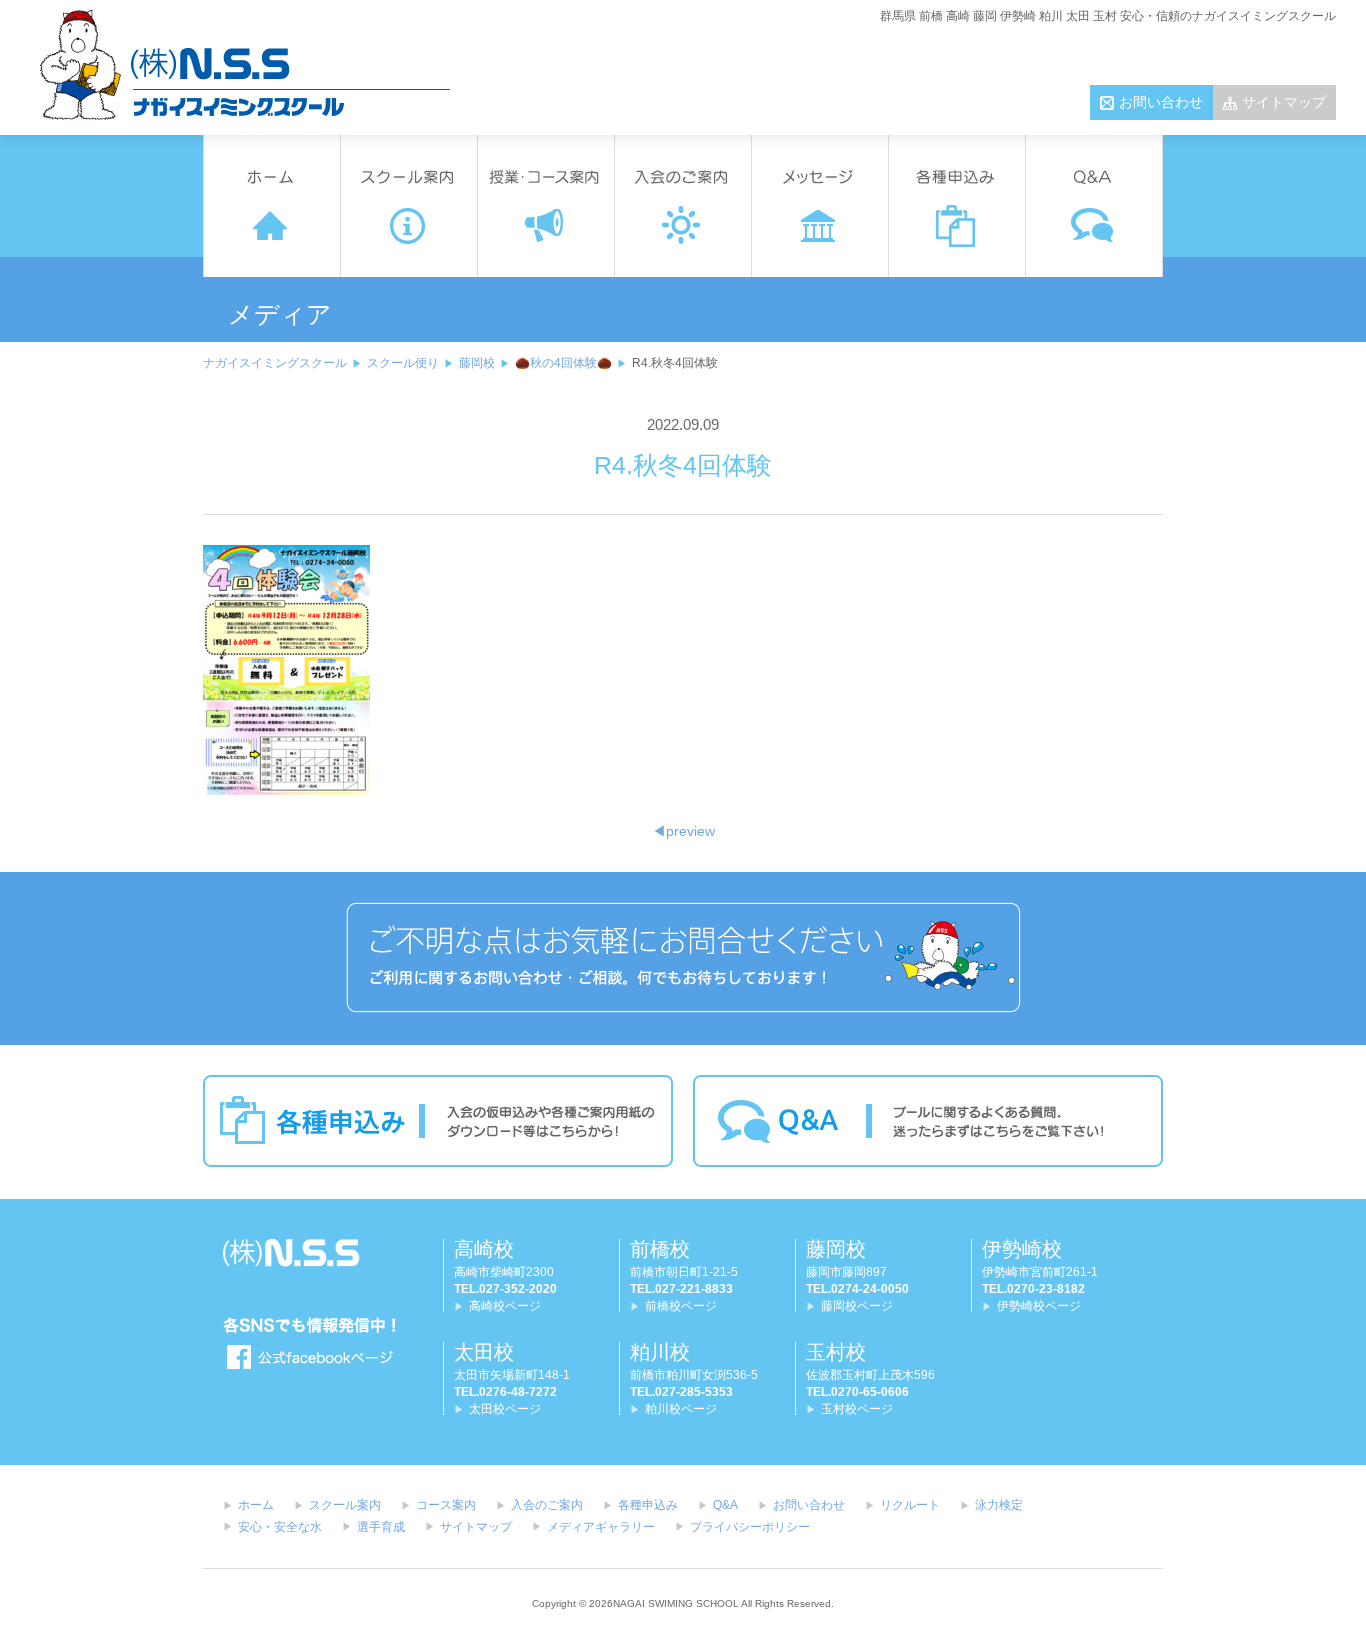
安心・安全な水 (280, 1527)
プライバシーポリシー (750, 1527)
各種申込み (648, 1505)
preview (683, 831)
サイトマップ (1284, 102)
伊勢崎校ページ (1039, 1306)
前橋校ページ (681, 1306)
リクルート (910, 1505)
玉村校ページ (857, 1409)
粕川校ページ (681, 1409)
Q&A (725, 1505)
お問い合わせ (1161, 102)
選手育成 (381, 1527)
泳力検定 (999, 1505)
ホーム (256, 1505)
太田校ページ (505, 1409)
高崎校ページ (505, 1306)
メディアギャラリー (601, 1527)
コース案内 (446, 1505)
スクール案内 (345, 1505)
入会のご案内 (547, 1505)
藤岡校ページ (857, 1306)
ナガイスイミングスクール (275, 363)
